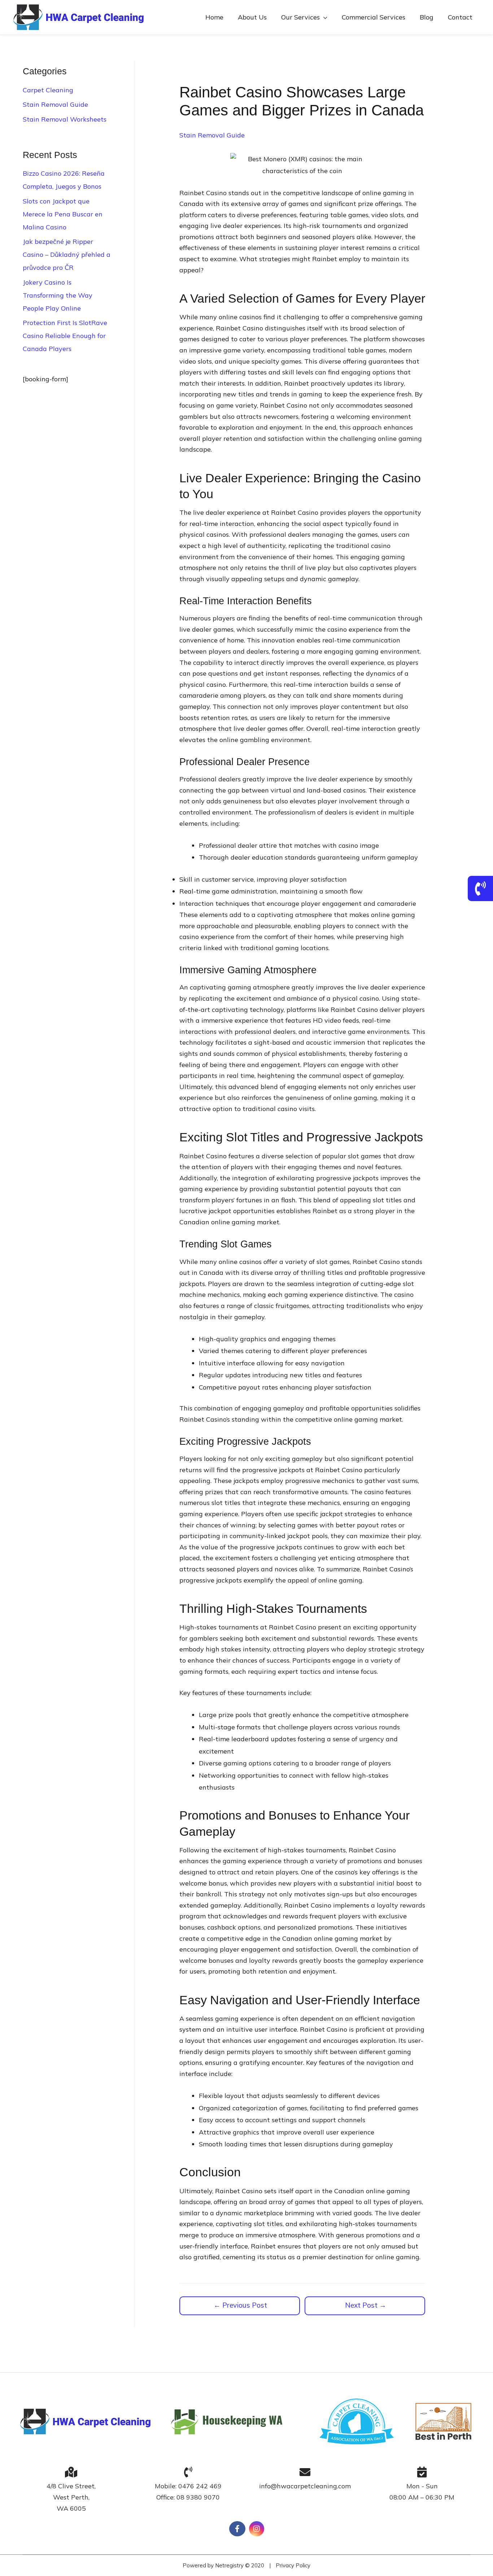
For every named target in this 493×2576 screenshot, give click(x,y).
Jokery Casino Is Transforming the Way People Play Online (58, 295)
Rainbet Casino (203, 193)
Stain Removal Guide (55, 104)
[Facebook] (237, 2529)
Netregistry (229, 2565)
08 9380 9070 (198, 2497)
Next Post (366, 2305)
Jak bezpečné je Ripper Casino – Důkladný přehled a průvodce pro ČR (67, 254)
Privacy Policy (293, 2565)
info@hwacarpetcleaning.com (305, 2486)
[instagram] (257, 2529)
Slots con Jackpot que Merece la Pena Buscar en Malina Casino (63, 214)
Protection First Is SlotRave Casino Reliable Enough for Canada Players (65, 336)
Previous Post (240, 2305)
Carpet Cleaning (48, 90)
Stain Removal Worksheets (65, 119)
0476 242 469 (200, 2486)
